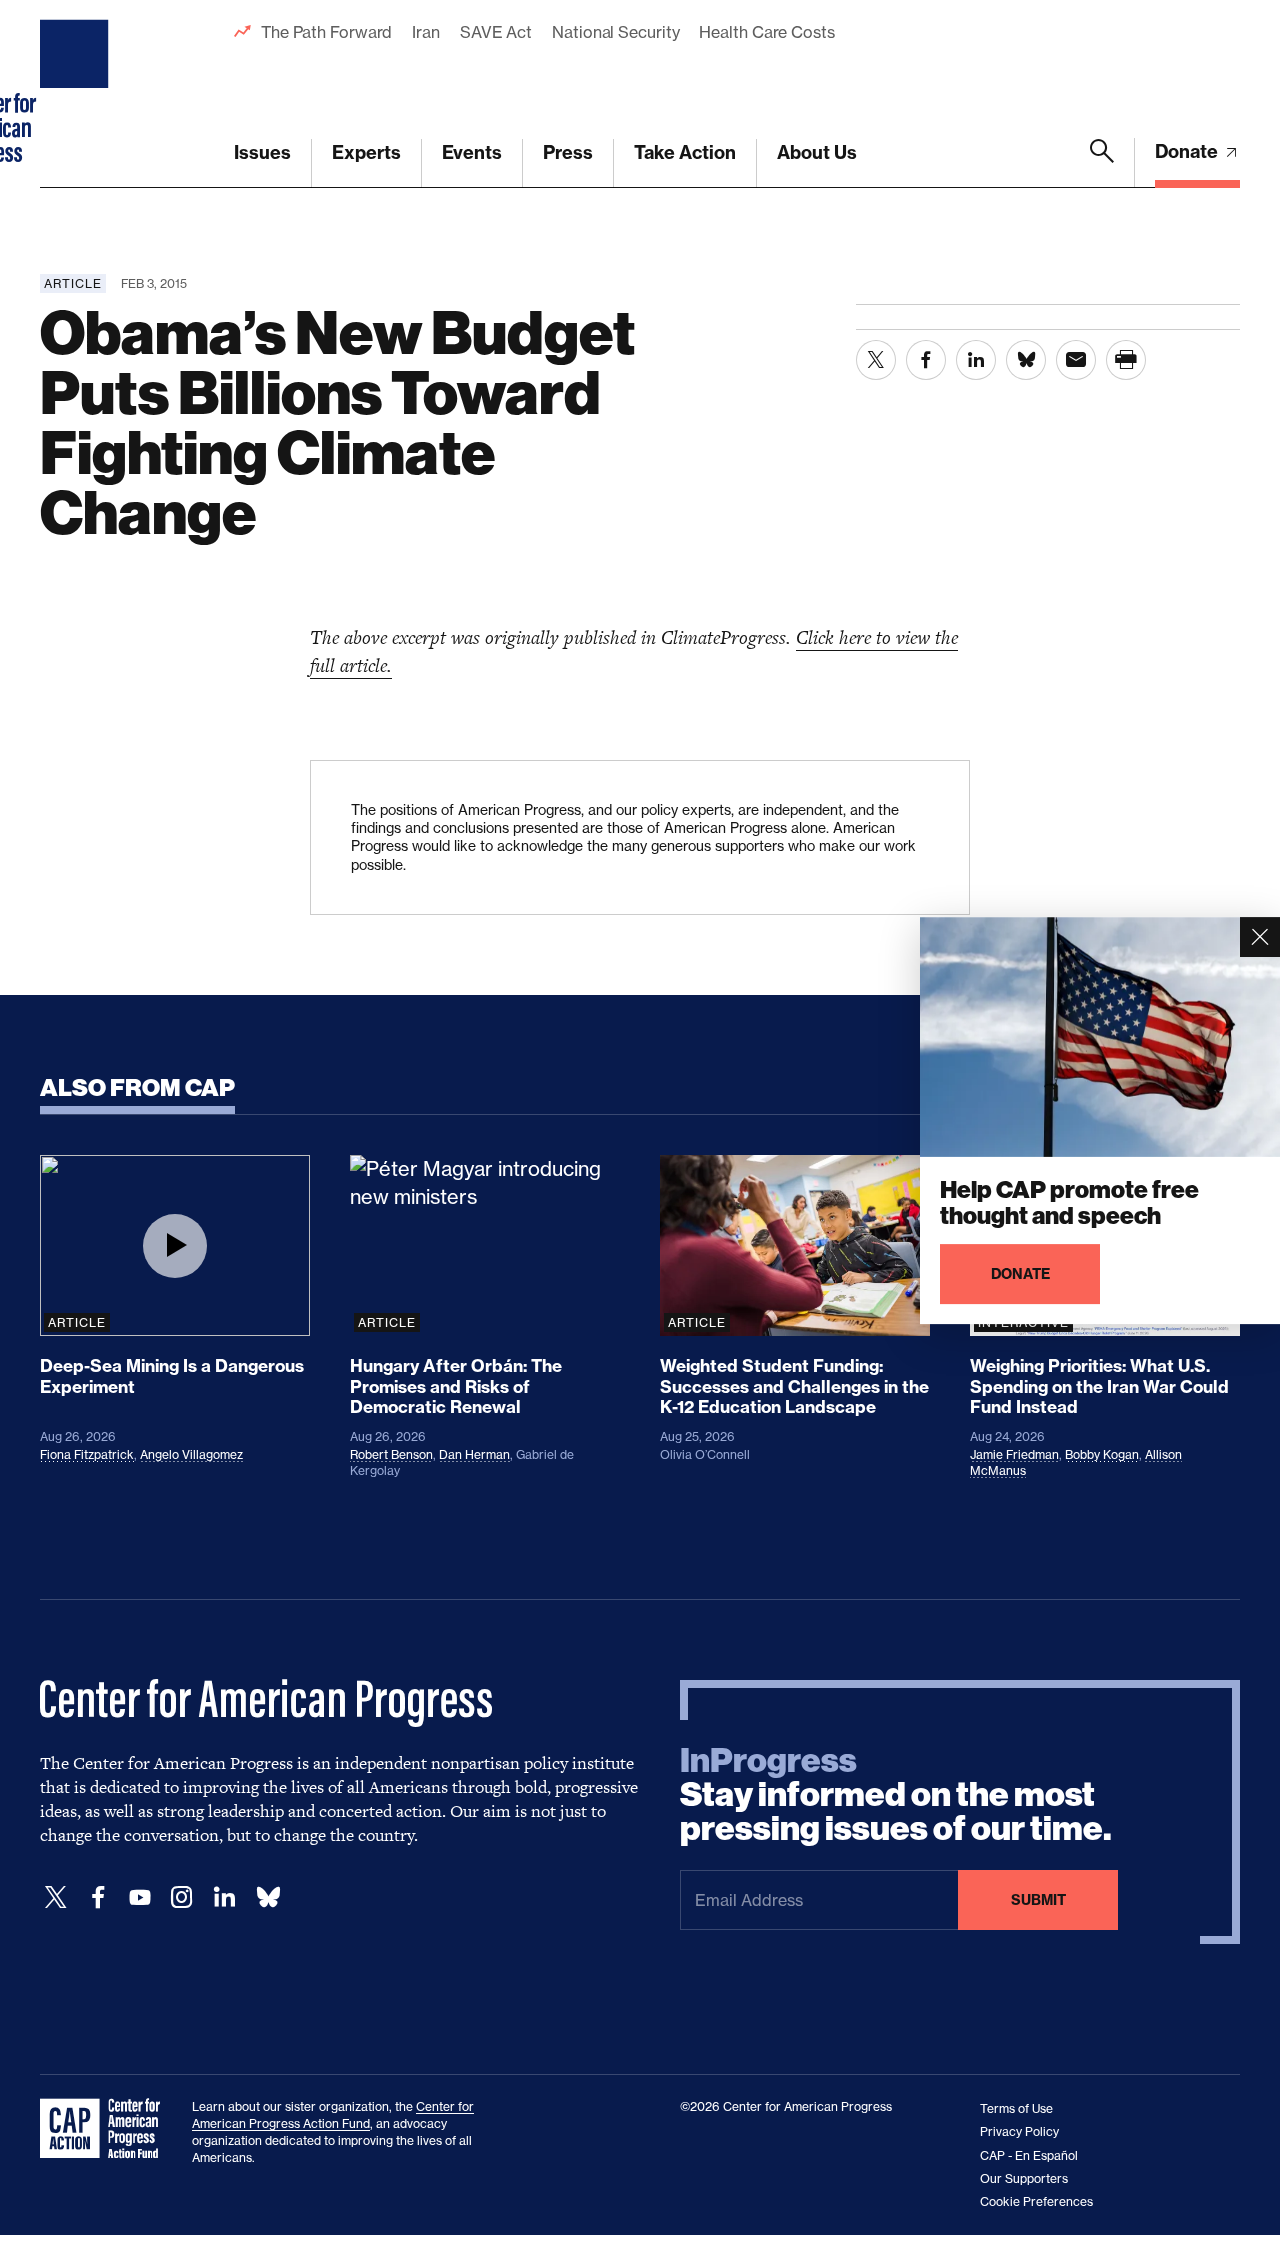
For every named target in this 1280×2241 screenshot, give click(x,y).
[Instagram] (182, 1897)
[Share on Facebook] (926, 360)
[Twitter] (56, 1897)
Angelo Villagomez (191, 1454)
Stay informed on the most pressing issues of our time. (896, 1795)
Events (472, 152)
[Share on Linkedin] (976, 360)
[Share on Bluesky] (1026, 360)
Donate (1188, 151)
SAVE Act (496, 32)
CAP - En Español (1029, 2155)
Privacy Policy (1019, 2131)
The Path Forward (326, 32)
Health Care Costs (766, 32)
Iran (426, 32)
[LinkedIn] (224, 1897)
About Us (817, 152)
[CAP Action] (106, 2129)
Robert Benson (391, 1454)
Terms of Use (1016, 2108)
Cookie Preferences (1036, 2201)
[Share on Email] (1076, 360)
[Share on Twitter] (876, 360)
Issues (262, 152)
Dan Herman (474, 1454)
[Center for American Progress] (77, 94)
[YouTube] (140, 1897)
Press (568, 152)
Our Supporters (1024, 2178)
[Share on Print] (1126, 360)
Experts (366, 152)
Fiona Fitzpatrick (87, 1454)
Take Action (685, 152)
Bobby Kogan (1102, 1454)
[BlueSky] (268, 1897)
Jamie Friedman (1014, 1454)
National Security (615, 32)
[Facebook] (98, 1897)
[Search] (1102, 163)
